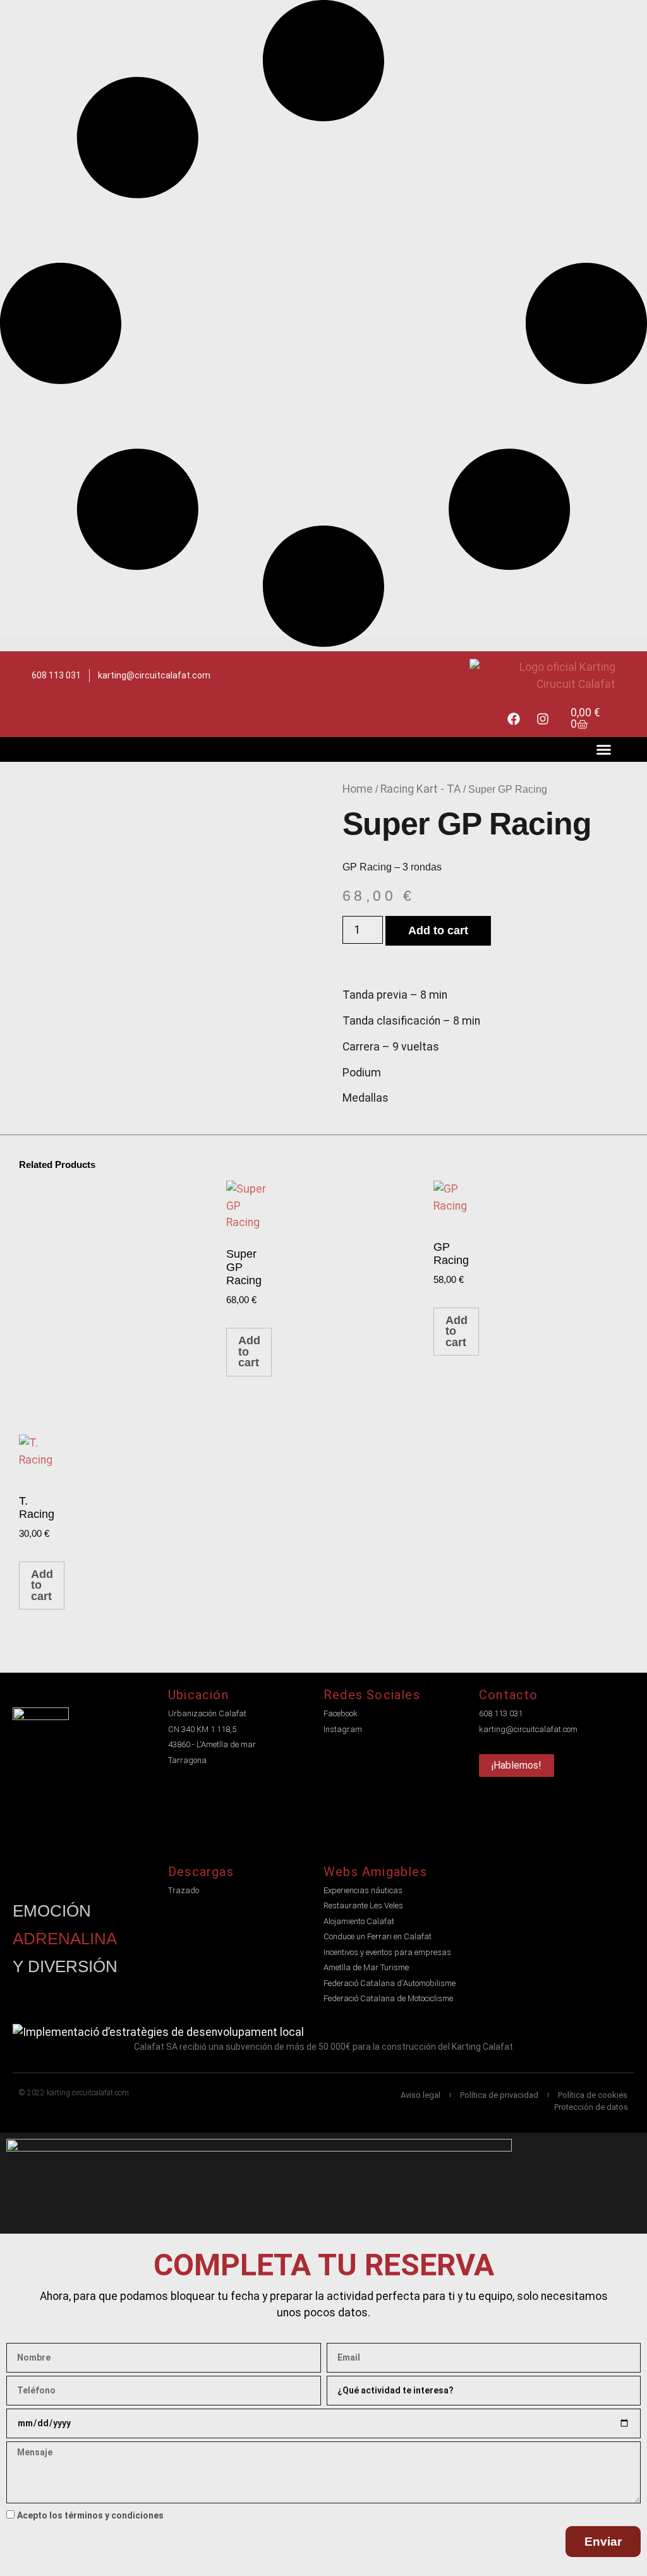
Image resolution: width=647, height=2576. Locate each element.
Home (358, 789)
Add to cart (438, 930)
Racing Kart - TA (420, 789)
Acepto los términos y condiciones (90, 2515)
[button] (604, 749)
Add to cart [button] (249, 1351)
